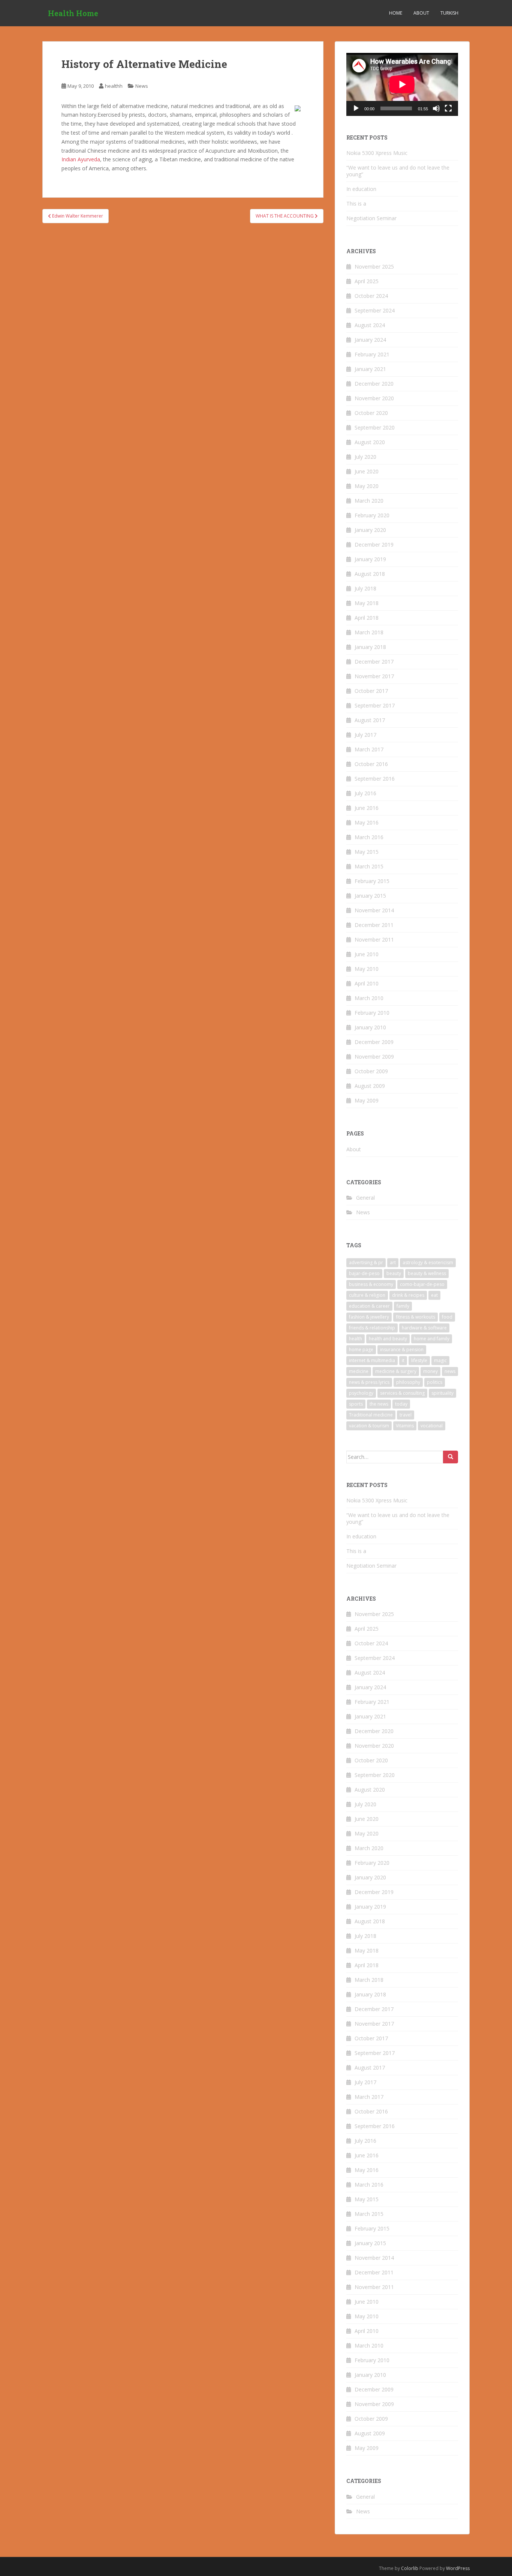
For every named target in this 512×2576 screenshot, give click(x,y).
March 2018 (369, 632)
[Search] (451, 1457)
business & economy (371, 1284)
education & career (369, 1306)
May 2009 (367, 1100)
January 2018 (370, 647)
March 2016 (369, 837)
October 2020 (371, 413)
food (447, 1317)
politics (435, 1382)
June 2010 (367, 954)
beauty (394, 1273)
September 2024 (375, 310)
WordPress (458, 2568)
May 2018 (367, 603)
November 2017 (374, 676)
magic (440, 1360)
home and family (432, 1339)
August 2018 (370, 574)
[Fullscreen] (448, 108)
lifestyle (419, 1360)
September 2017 (375, 705)
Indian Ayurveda (81, 159)
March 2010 (369, 998)
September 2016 (375, 779)
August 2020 (370, 442)
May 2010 (367, 969)
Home (396, 13)
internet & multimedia (372, 1360)
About (421, 13)
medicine (359, 1371)
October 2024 (371, 296)
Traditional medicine (371, 1415)
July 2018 (365, 588)
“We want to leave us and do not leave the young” (398, 171)
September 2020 (375, 427)
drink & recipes (408, 1295)
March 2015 (369, 866)
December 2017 (374, 662)
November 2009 (374, 1057)
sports (356, 1404)
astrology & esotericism (428, 1262)
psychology (361, 1393)
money (430, 1371)
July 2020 (365, 457)
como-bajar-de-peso (422, 1284)
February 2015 (372, 881)
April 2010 (367, 983)
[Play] (356, 108)
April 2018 (367, 618)
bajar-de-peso (364, 1273)
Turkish (449, 13)
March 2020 (369, 501)
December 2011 (374, 925)
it (403, 1360)
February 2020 (372, 515)
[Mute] (436, 108)
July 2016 (365, 793)
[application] (402, 84)
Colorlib (410, 2568)
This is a (356, 204)
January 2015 (370, 896)
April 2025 (367, 281)
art (393, 1262)
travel (406, 1415)
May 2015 (367, 852)
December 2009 (374, 1042)
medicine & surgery (396, 1371)
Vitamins (405, 1426)
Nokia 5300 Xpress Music (377, 153)
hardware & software (424, 1328)
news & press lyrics (369, 1382)
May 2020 (367, 486)
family (403, 1306)
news (450, 1371)
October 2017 (371, 691)
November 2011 (374, 940)
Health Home (73, 13)
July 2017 (365, 735)
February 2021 (372, 354)
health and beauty (388, 1339)
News (142, 86)
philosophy (408, 1382)
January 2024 (370, 340)
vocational (432, 1426)
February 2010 (372, 1013)
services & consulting (402, 1393)
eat (434, 1295)
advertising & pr (366, 1262)
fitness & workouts (415, 1317)
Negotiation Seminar (371, 218)
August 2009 (370, 1086)
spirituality (442, 1393)
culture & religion (367, 1295)
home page (361, 1350)
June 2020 (367, 471)
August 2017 (370, 720)
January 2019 (370, 559)
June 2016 (367, 808)
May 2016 (367, 822)
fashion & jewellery (369, 1317)
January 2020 (370, 530)
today (401, 1404)
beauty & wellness (427, 1273)
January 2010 (370, 1027)
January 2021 (370, 369)
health (356, 1339)
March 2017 (369, 749)
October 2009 (371, 1071)
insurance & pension (402, 1350)
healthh (114, 86)
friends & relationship (372, 1328)
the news (379, 1404)
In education (361, 189)
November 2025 (374, 267)
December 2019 (374, 544)
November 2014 (374, 910)
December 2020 (374, 384)
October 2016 (371, 764)
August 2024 (370, 325)
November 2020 (374, 398)
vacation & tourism (369, 1426)
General (365, 1198)
